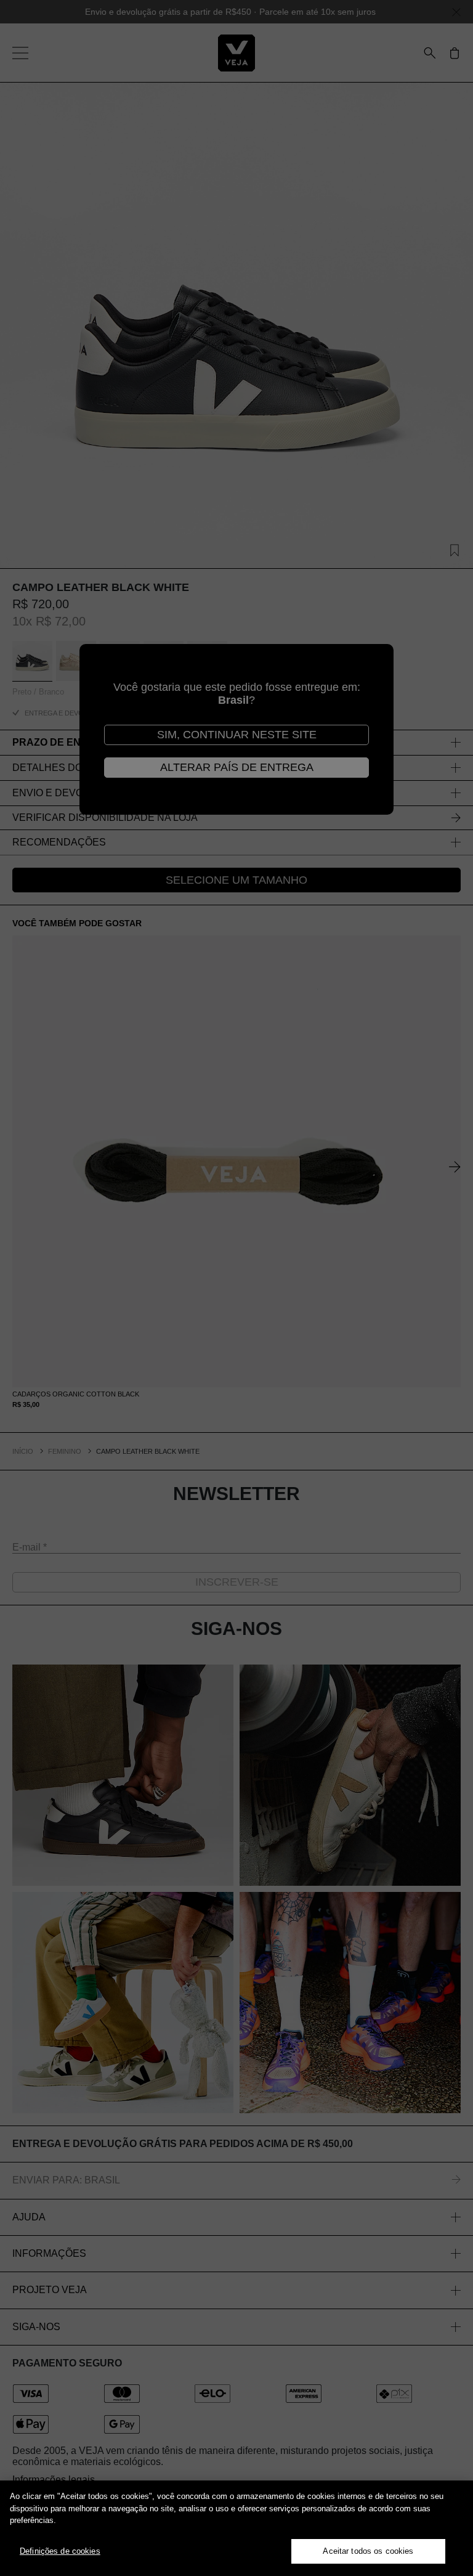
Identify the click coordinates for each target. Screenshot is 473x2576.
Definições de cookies (60, 2551)
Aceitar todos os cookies (368, 2551)
